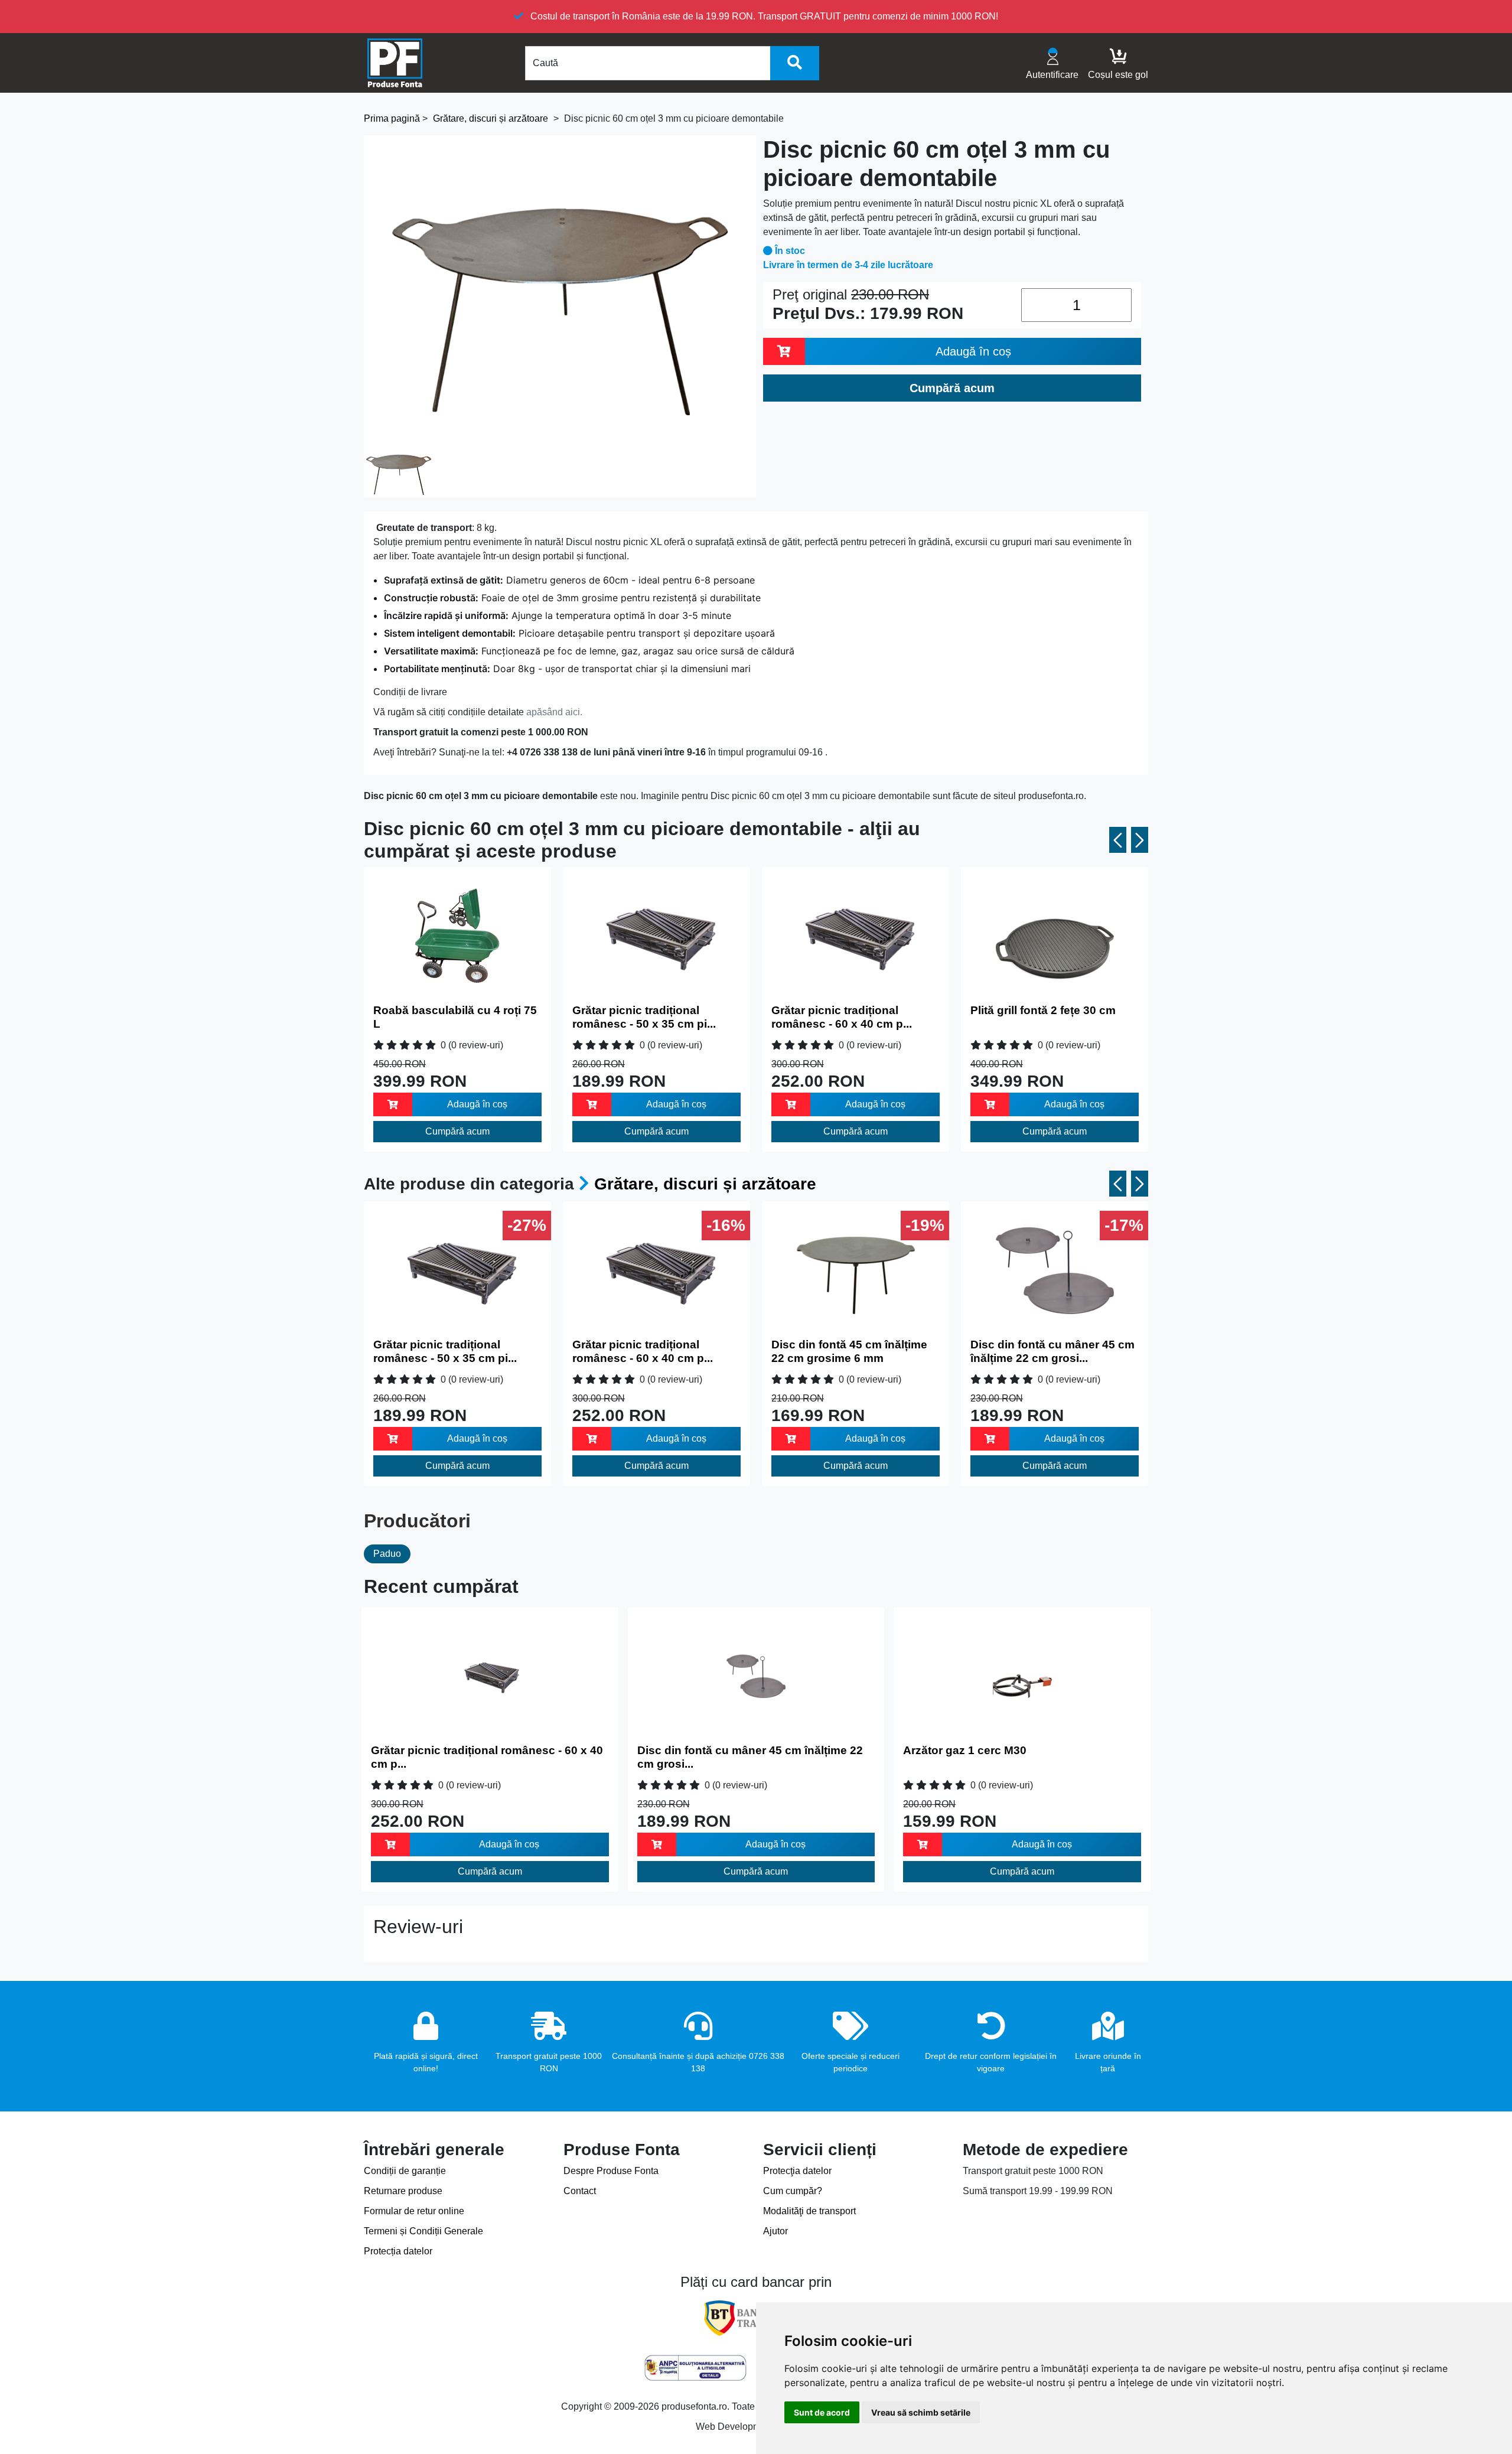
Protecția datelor (398, 2251)
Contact (580, 2191)
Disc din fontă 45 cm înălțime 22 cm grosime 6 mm (849, 1351)
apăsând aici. (554, 712)
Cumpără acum (457, 1131)
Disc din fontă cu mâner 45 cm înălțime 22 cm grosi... (1052, 1351)
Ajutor (775, 2231)
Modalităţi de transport (809, 2211)
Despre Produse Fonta (611, 2171)
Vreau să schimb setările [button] (921, 2412)
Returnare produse (403, 2191)
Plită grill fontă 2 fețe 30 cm (1043, 1010)
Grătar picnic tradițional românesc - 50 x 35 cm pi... (644, 1017)
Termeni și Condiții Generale (423, 2231)
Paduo (387, 1554)
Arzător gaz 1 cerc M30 (965, 1750)
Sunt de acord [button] (822, 2412)
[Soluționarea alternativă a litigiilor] (695, 2368)
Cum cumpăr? (793, 2191)
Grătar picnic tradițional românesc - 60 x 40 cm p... (842, 1017)
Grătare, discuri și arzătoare (705, 1184)
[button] (1118, 840)
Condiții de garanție (405, 2171)
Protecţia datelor (797, 2171)
